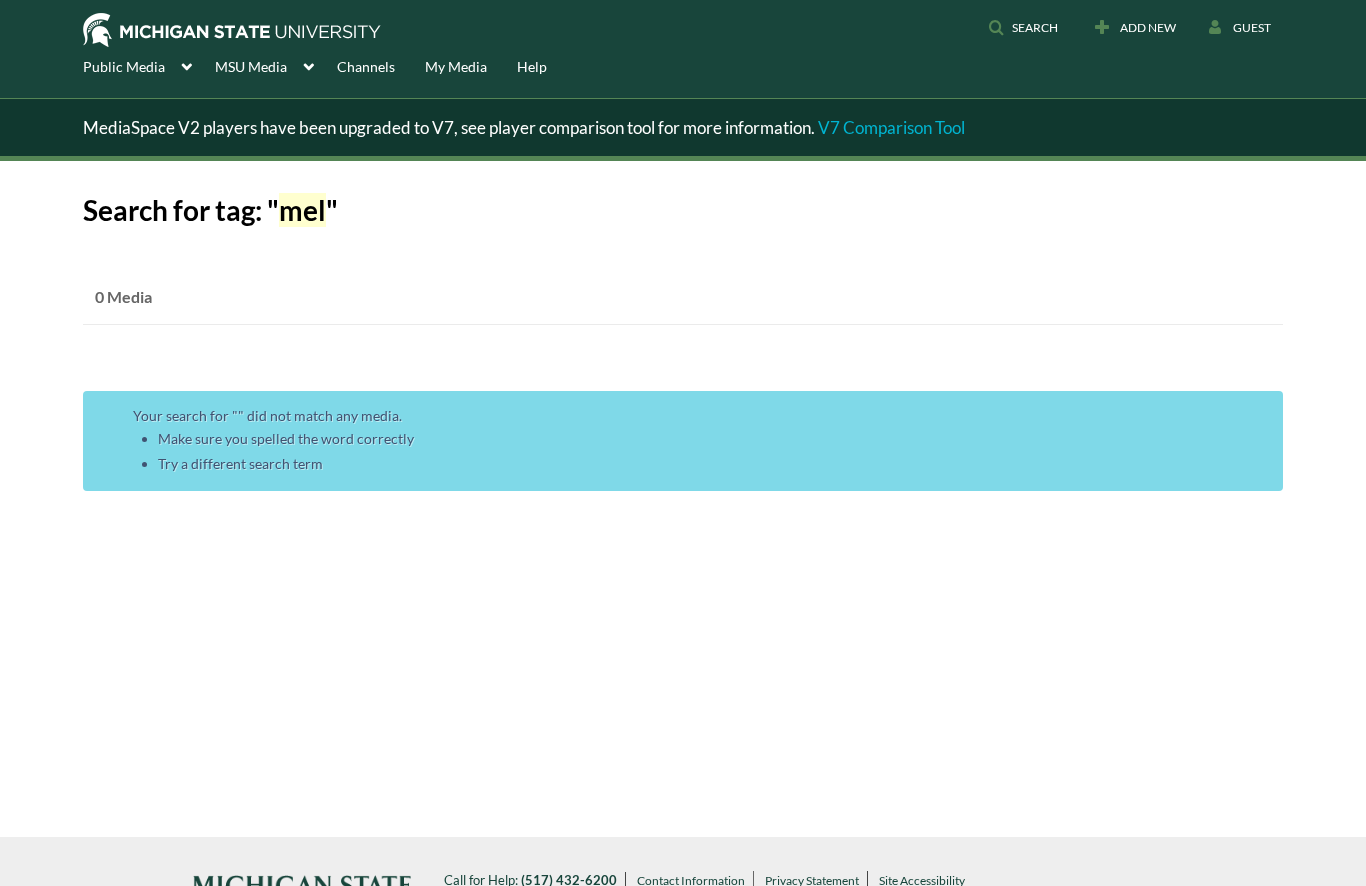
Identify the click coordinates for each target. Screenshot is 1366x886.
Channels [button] (366, 66)
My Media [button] (456, 66)
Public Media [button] (124, 66)
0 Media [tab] (123, 296)
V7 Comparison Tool (891, 127)
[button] (1023, 28)
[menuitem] (149, 65)
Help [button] (532, 66)
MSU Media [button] (251, 66)
